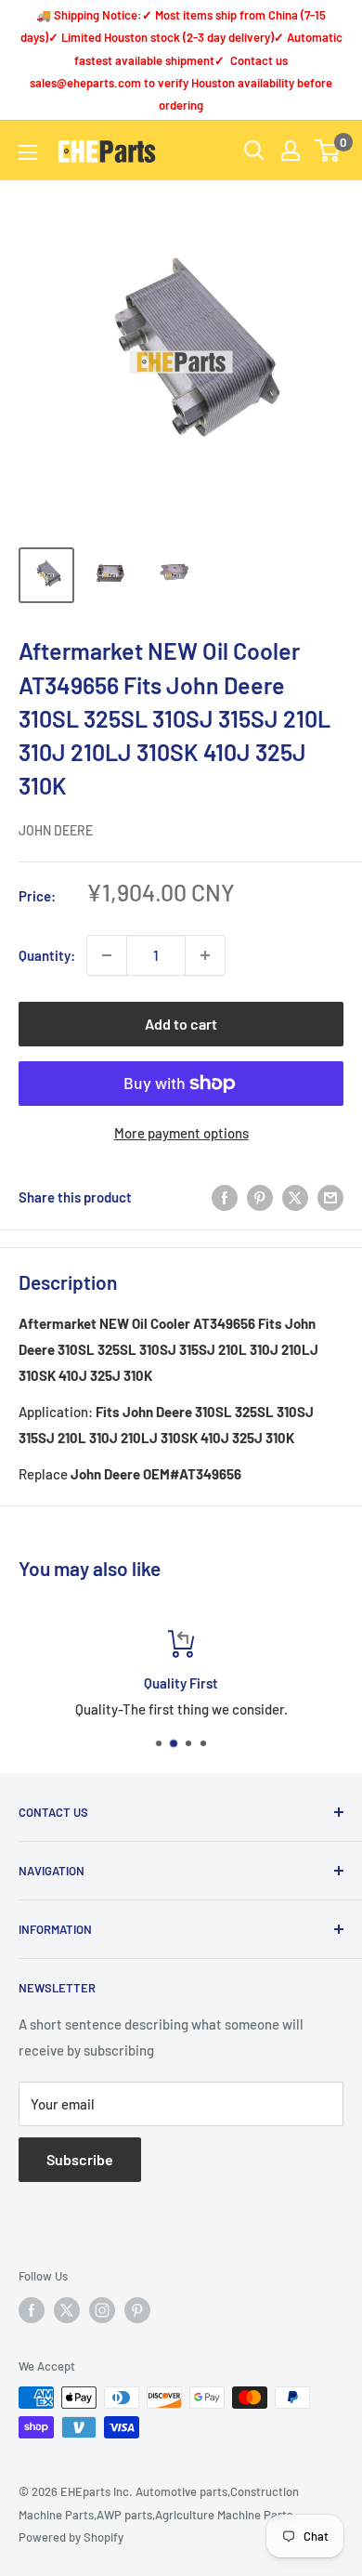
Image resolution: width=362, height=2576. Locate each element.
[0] (328, 151)
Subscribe (80, 2159)
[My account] (291, 151)
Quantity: (47, 955)
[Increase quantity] (205, 955)
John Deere (56, 830)
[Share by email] (330, 1197)
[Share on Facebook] (225, 1197)
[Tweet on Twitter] (295, 1197)
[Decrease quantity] (107, 955)
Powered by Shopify (71, 2537)
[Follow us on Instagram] (102, 2310)
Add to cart (181, 1024)
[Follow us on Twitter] (67, 2310)
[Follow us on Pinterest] (137, 2310)
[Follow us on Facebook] (32, 2310)
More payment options (181, 1133)
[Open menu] (28, 152)
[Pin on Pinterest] (260, 1197)
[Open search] (254, 151)
